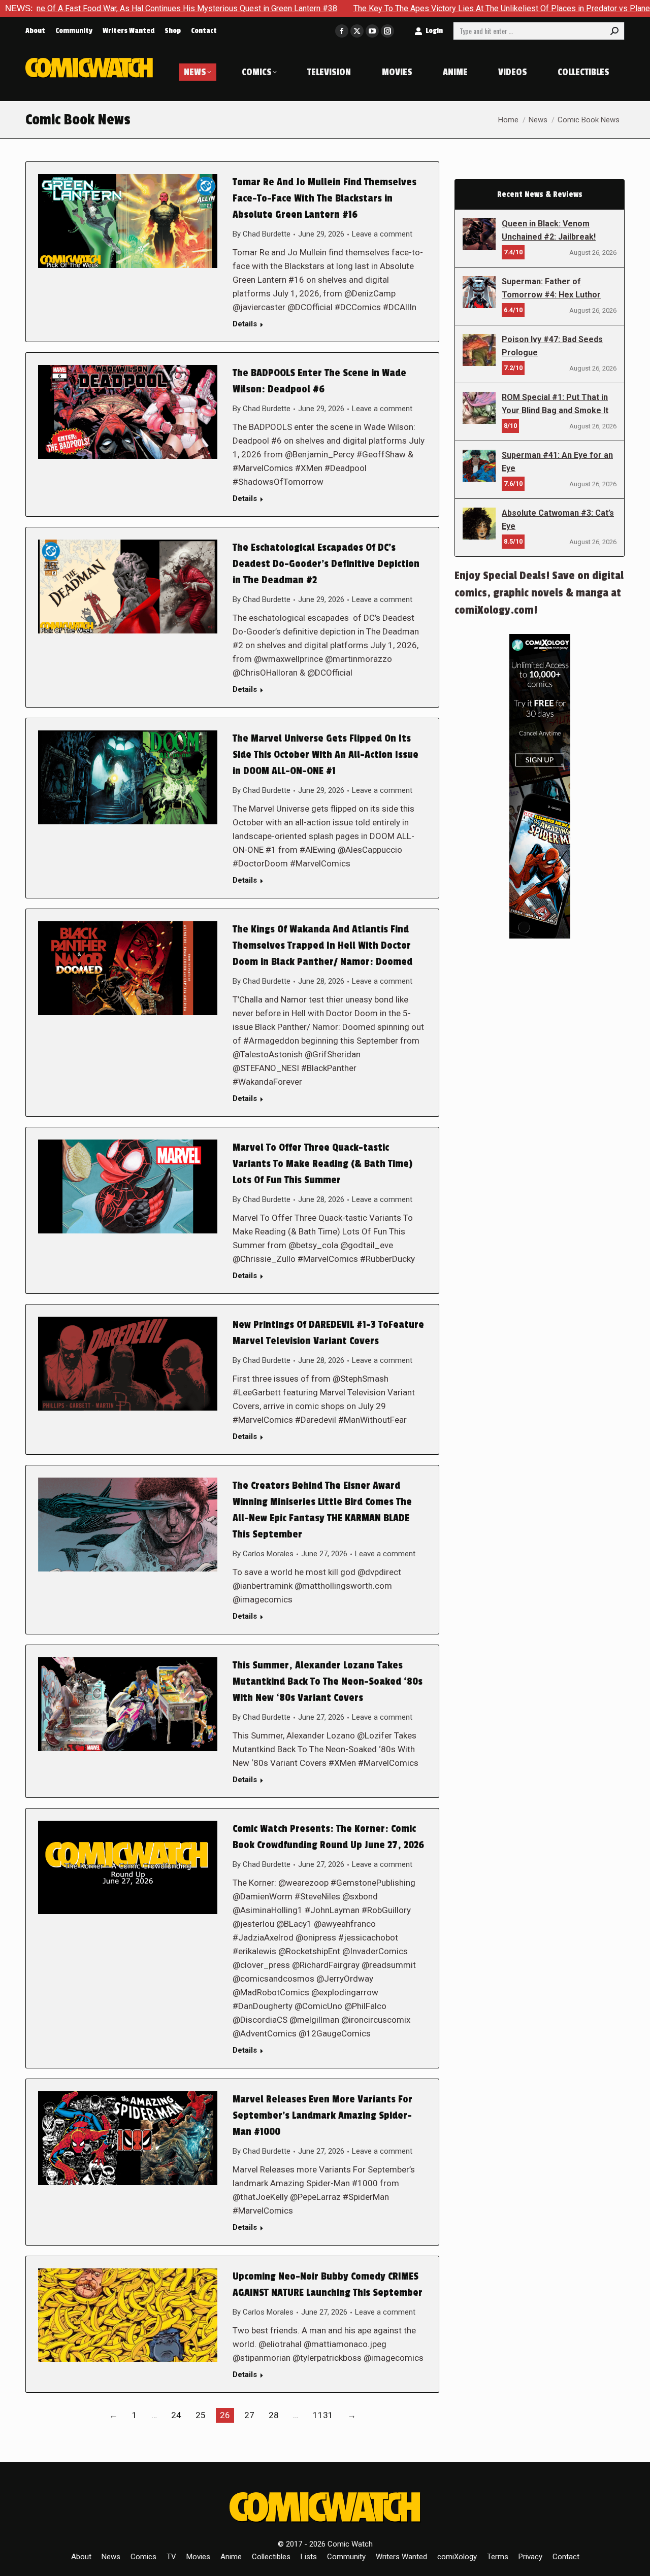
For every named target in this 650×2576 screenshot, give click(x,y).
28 (274, 2415)
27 (249, 2415)
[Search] (614, 31)
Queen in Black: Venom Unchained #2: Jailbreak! (549, 230)
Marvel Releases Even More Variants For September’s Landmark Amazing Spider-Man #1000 (322, 2116)
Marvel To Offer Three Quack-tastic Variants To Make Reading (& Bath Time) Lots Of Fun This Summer (322, 1164)
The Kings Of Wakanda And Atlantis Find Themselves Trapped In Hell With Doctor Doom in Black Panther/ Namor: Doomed (324, 946)
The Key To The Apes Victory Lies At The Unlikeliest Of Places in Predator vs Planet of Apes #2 (429, 8)
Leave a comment (382, 234)
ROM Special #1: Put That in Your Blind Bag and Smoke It (555, 404)
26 (225, 2415)
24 (176, 2415)
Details (245, 324)
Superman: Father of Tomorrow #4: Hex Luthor (551, 288)
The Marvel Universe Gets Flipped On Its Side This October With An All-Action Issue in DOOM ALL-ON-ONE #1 (326, 755)
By (262, 234)
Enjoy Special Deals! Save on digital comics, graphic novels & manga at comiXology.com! (539, 593)
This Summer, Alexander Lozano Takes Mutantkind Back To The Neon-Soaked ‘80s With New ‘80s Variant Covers (328, 1682)
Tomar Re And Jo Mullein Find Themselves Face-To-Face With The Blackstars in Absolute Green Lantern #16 (324, 198)
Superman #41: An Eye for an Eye (557, 462)
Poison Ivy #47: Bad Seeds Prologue (552, 346)
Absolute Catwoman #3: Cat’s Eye (558, 520)
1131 (323, 2415)
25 (201, 2415)
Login (434, 31)
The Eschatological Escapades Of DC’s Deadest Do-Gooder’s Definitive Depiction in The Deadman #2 (326, 564)
